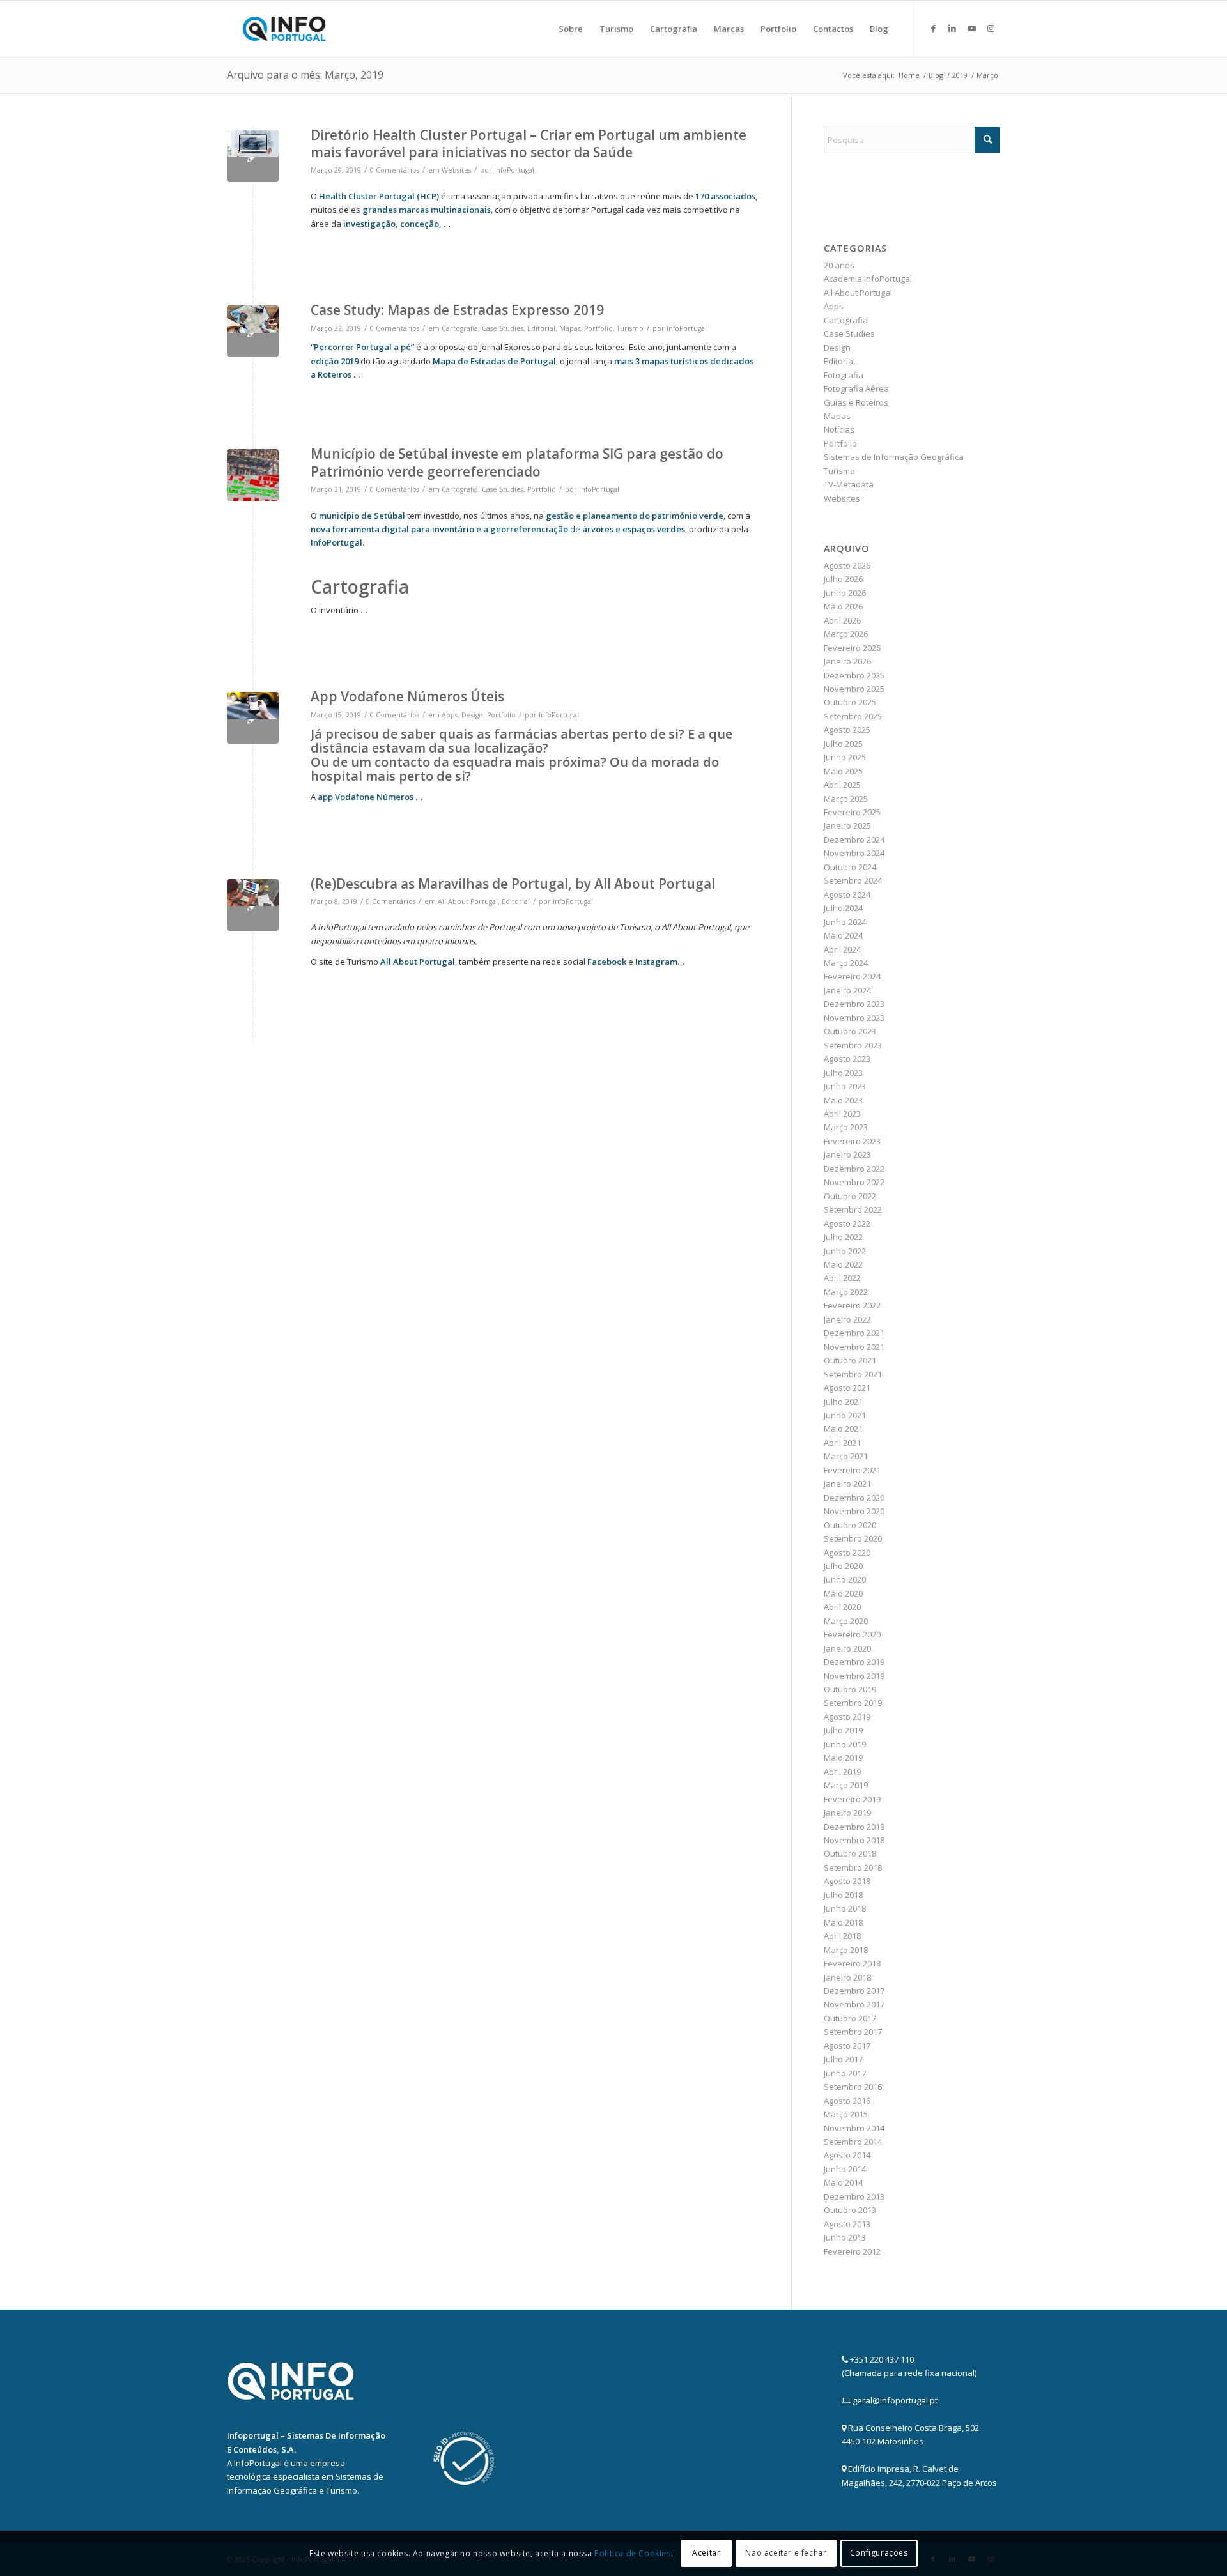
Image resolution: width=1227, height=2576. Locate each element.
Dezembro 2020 (854, 1498)
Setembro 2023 (853, 1045)
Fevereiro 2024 (852, 976)
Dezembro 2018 (854, 1827)
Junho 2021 (845, 1415)
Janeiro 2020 (847, 1648)
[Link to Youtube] (971, 28)
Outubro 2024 (850, 867)
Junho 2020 (845, 1579)
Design (472, 715)
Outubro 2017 (850, 2018)
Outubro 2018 (850, 1853)
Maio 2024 (843, 935)
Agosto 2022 (847, 1223)
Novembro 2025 (854, 689)
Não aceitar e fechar (786, 2553)
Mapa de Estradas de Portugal (494, 361)
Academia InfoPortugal (868, 279)
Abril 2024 (842, 949)
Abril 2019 (842, 1772)
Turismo (630, 328)
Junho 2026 (845, 593)
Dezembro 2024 (854, 839)
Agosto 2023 (847, 1059)
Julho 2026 (843, 579)
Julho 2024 (843, 908)
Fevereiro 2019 (852, 1799)
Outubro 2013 (850, 2210)
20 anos (839, 265)
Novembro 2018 (854, 1840)
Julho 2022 (843, 1237)
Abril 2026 (842, 620)
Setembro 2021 (853, 1374)
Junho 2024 (845, 922)
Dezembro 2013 (854, 2196)
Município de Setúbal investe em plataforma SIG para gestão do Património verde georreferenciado (517, 462)
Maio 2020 (843, 1593)
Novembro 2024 (854, 853)
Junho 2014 (845, 2169)
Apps (450, 715)
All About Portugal (468, 901)
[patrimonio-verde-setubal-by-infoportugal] (253, 475)
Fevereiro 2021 (852, 1470)
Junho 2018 (845, 1908)
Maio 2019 (843, 1758)
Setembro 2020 (853, 1538)
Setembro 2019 (853, 1703)
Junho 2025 (845, 757)
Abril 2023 (842, 1114)
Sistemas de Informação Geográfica (894, 457)
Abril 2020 (842, 1607)
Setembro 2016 (853, 2087)
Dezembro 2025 (854, 675)
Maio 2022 (843, 1264)
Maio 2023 (843, 1100)
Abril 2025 (842, 785)
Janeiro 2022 (847, 1319)
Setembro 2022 (853, 1209)
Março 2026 (846, 634)
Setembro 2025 (853, 716)
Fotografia (844, 375)
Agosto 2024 (847, 894)
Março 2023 (846, 1127)
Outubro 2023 (850, 1031)
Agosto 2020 (847, 1552)
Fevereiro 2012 (852, 2251)
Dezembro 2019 (854, 1662)
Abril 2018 (842, 1936)
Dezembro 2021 (854, 1333)
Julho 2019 (843, 1730)
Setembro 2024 (853, 880)
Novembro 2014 (854, 2128)
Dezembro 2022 (854, 1169)
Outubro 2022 (850, 1196)
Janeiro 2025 (847, 825)
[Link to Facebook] (933, 28)
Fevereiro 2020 (852, 1634)
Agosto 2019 (847, 1717)
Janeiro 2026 (847, 661)
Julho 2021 (843, 1402)
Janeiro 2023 (847, 1154)
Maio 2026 (843, 606)
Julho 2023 (843, 1073)
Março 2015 (846, 2114)
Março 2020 (846, 1621)
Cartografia (460, 328)
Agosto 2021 (847, 1388)
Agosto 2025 (847, 730)
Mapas (570, 328)
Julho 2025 (843, 744)
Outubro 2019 (850, 1689)
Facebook (607, 962)
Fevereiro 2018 (852, 1963)
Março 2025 (846, 799)
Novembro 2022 (854, 1182)
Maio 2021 (843, 1429)
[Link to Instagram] (991, 28)
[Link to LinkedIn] (952, 28)
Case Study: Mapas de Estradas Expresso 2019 (457, 310)
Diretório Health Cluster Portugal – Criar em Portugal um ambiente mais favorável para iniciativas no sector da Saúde (529, 143)
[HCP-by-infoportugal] (253, 156)
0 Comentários (395, 170)
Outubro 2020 (850, 1525)
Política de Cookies (632, 2553)
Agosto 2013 (847, 2224)
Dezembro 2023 (854, 1004)
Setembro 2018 (853, 1867)
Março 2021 (846, 1456)
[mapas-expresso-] (253, 331)
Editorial (541, 328)
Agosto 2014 (847, 2155)
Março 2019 (846, 1785)
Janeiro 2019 (847, 1813)
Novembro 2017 (854, 2004)
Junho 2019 (845, 1744)
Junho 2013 (845, 2237)
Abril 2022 (842, 1278)
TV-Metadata (849, 484)
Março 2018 (846, 1950)
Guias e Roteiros (856, 402)
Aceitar (706, 2553)
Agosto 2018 (847, 1881)
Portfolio (598, 328)
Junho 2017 (845, 2073)
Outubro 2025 (850, 702)
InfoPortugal (514, 170)
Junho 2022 (845, 1251)
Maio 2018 (843, 1922)
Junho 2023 (845, 1086)
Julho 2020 (843, 1566)
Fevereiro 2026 (852, 648)
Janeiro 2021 (847, 1483)
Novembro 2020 (854, 1511)
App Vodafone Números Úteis (407, 696)
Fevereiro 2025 (852, 812)
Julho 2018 (843, 1895)
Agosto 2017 (847, 2046)
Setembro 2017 (853, 2032)
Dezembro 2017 (854, 1991)
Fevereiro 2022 (852, 1305)
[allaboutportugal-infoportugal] (253, 905)
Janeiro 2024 (847, 990)
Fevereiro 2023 (852, 1141)
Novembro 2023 (854, 1018)
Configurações (879, 2553)
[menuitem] (571, 29)
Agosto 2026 (847, 565)
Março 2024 (846, 963)
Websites (456, 170)
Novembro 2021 (854, 1347)
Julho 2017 (843, 2059)
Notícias (839, 429)
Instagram (656, 962)
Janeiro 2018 (847, 1977)
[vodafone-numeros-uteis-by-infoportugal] (253, 718)
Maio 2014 (843, 2182)
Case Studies (503, 328)
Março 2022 (846, 1292)
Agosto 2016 (847, 2101)
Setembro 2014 (853, 2142)
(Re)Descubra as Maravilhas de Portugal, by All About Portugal (513, 884)
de (559, 529)
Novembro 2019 (854, 1676)
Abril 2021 (842, 1443)
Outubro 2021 (850, 1360)
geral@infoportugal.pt (895, 2400)
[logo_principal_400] (284, 29)
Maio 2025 (843, 771)
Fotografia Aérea (856, 388)
